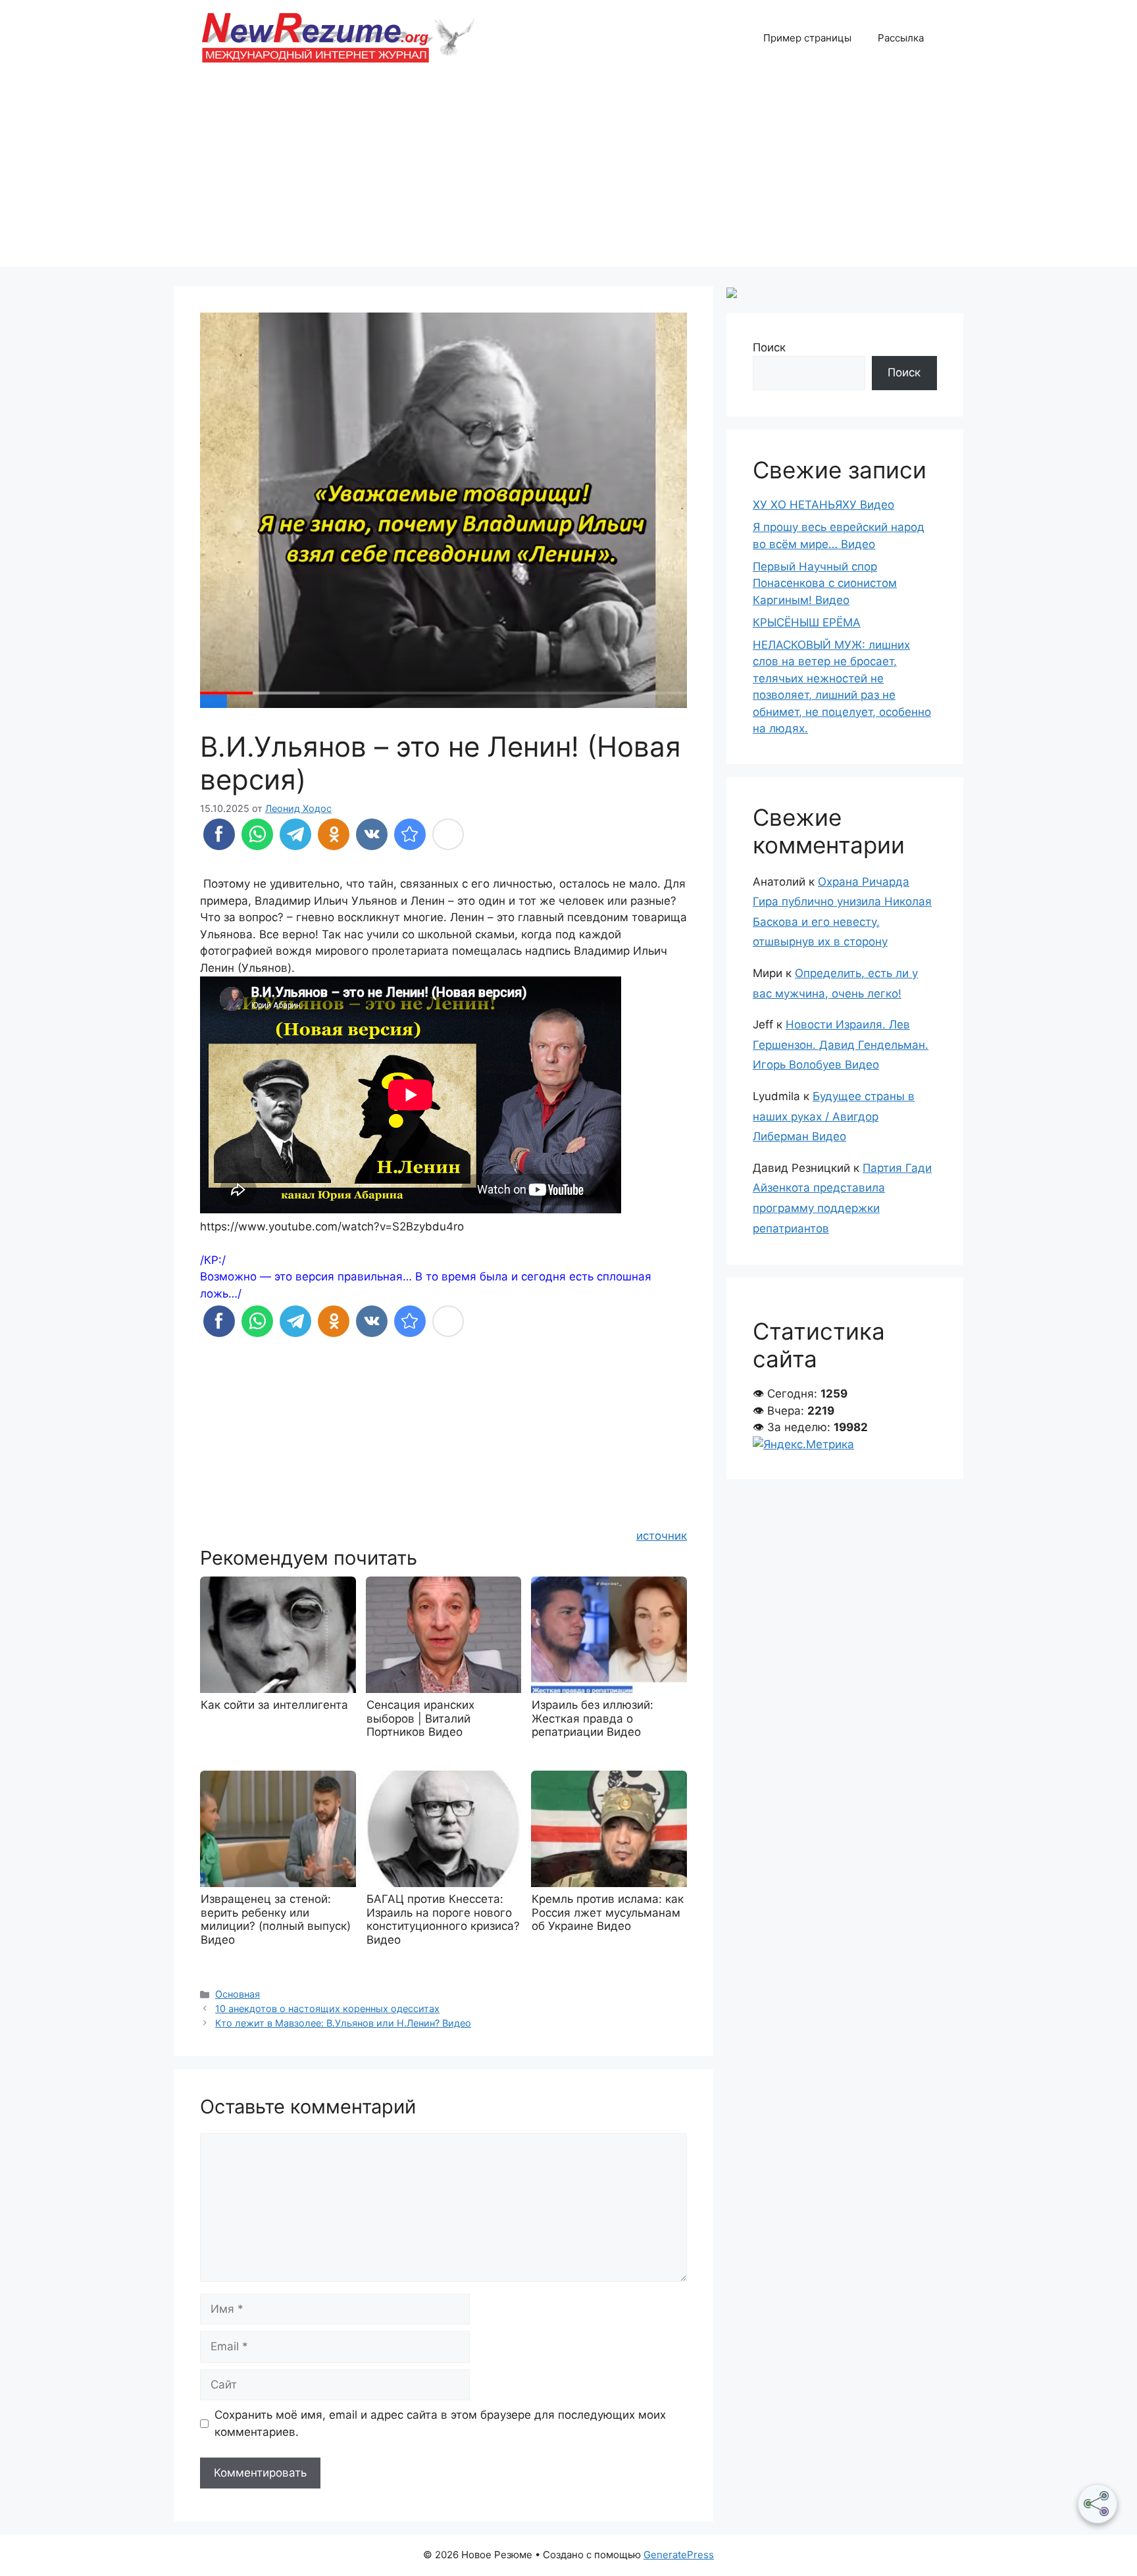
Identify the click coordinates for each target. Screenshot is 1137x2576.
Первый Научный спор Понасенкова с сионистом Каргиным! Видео (825, 583)
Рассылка (901, 38)
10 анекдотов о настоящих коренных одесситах (327, 2008)
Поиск (769, 347)
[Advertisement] (568, 174)
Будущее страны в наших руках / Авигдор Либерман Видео (834, 1116)
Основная (238, 1994)
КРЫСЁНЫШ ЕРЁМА (807, 622)
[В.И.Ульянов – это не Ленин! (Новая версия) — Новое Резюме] (410, 834)
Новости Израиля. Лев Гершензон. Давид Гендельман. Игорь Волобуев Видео (841, 1045)
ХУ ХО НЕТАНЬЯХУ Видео (823, 505)
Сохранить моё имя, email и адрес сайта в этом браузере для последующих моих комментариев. (440, 2423)
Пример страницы (807, 38)
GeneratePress (679, 2555)
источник (662, 1536)
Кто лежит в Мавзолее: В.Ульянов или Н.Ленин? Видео (343, 2023)
